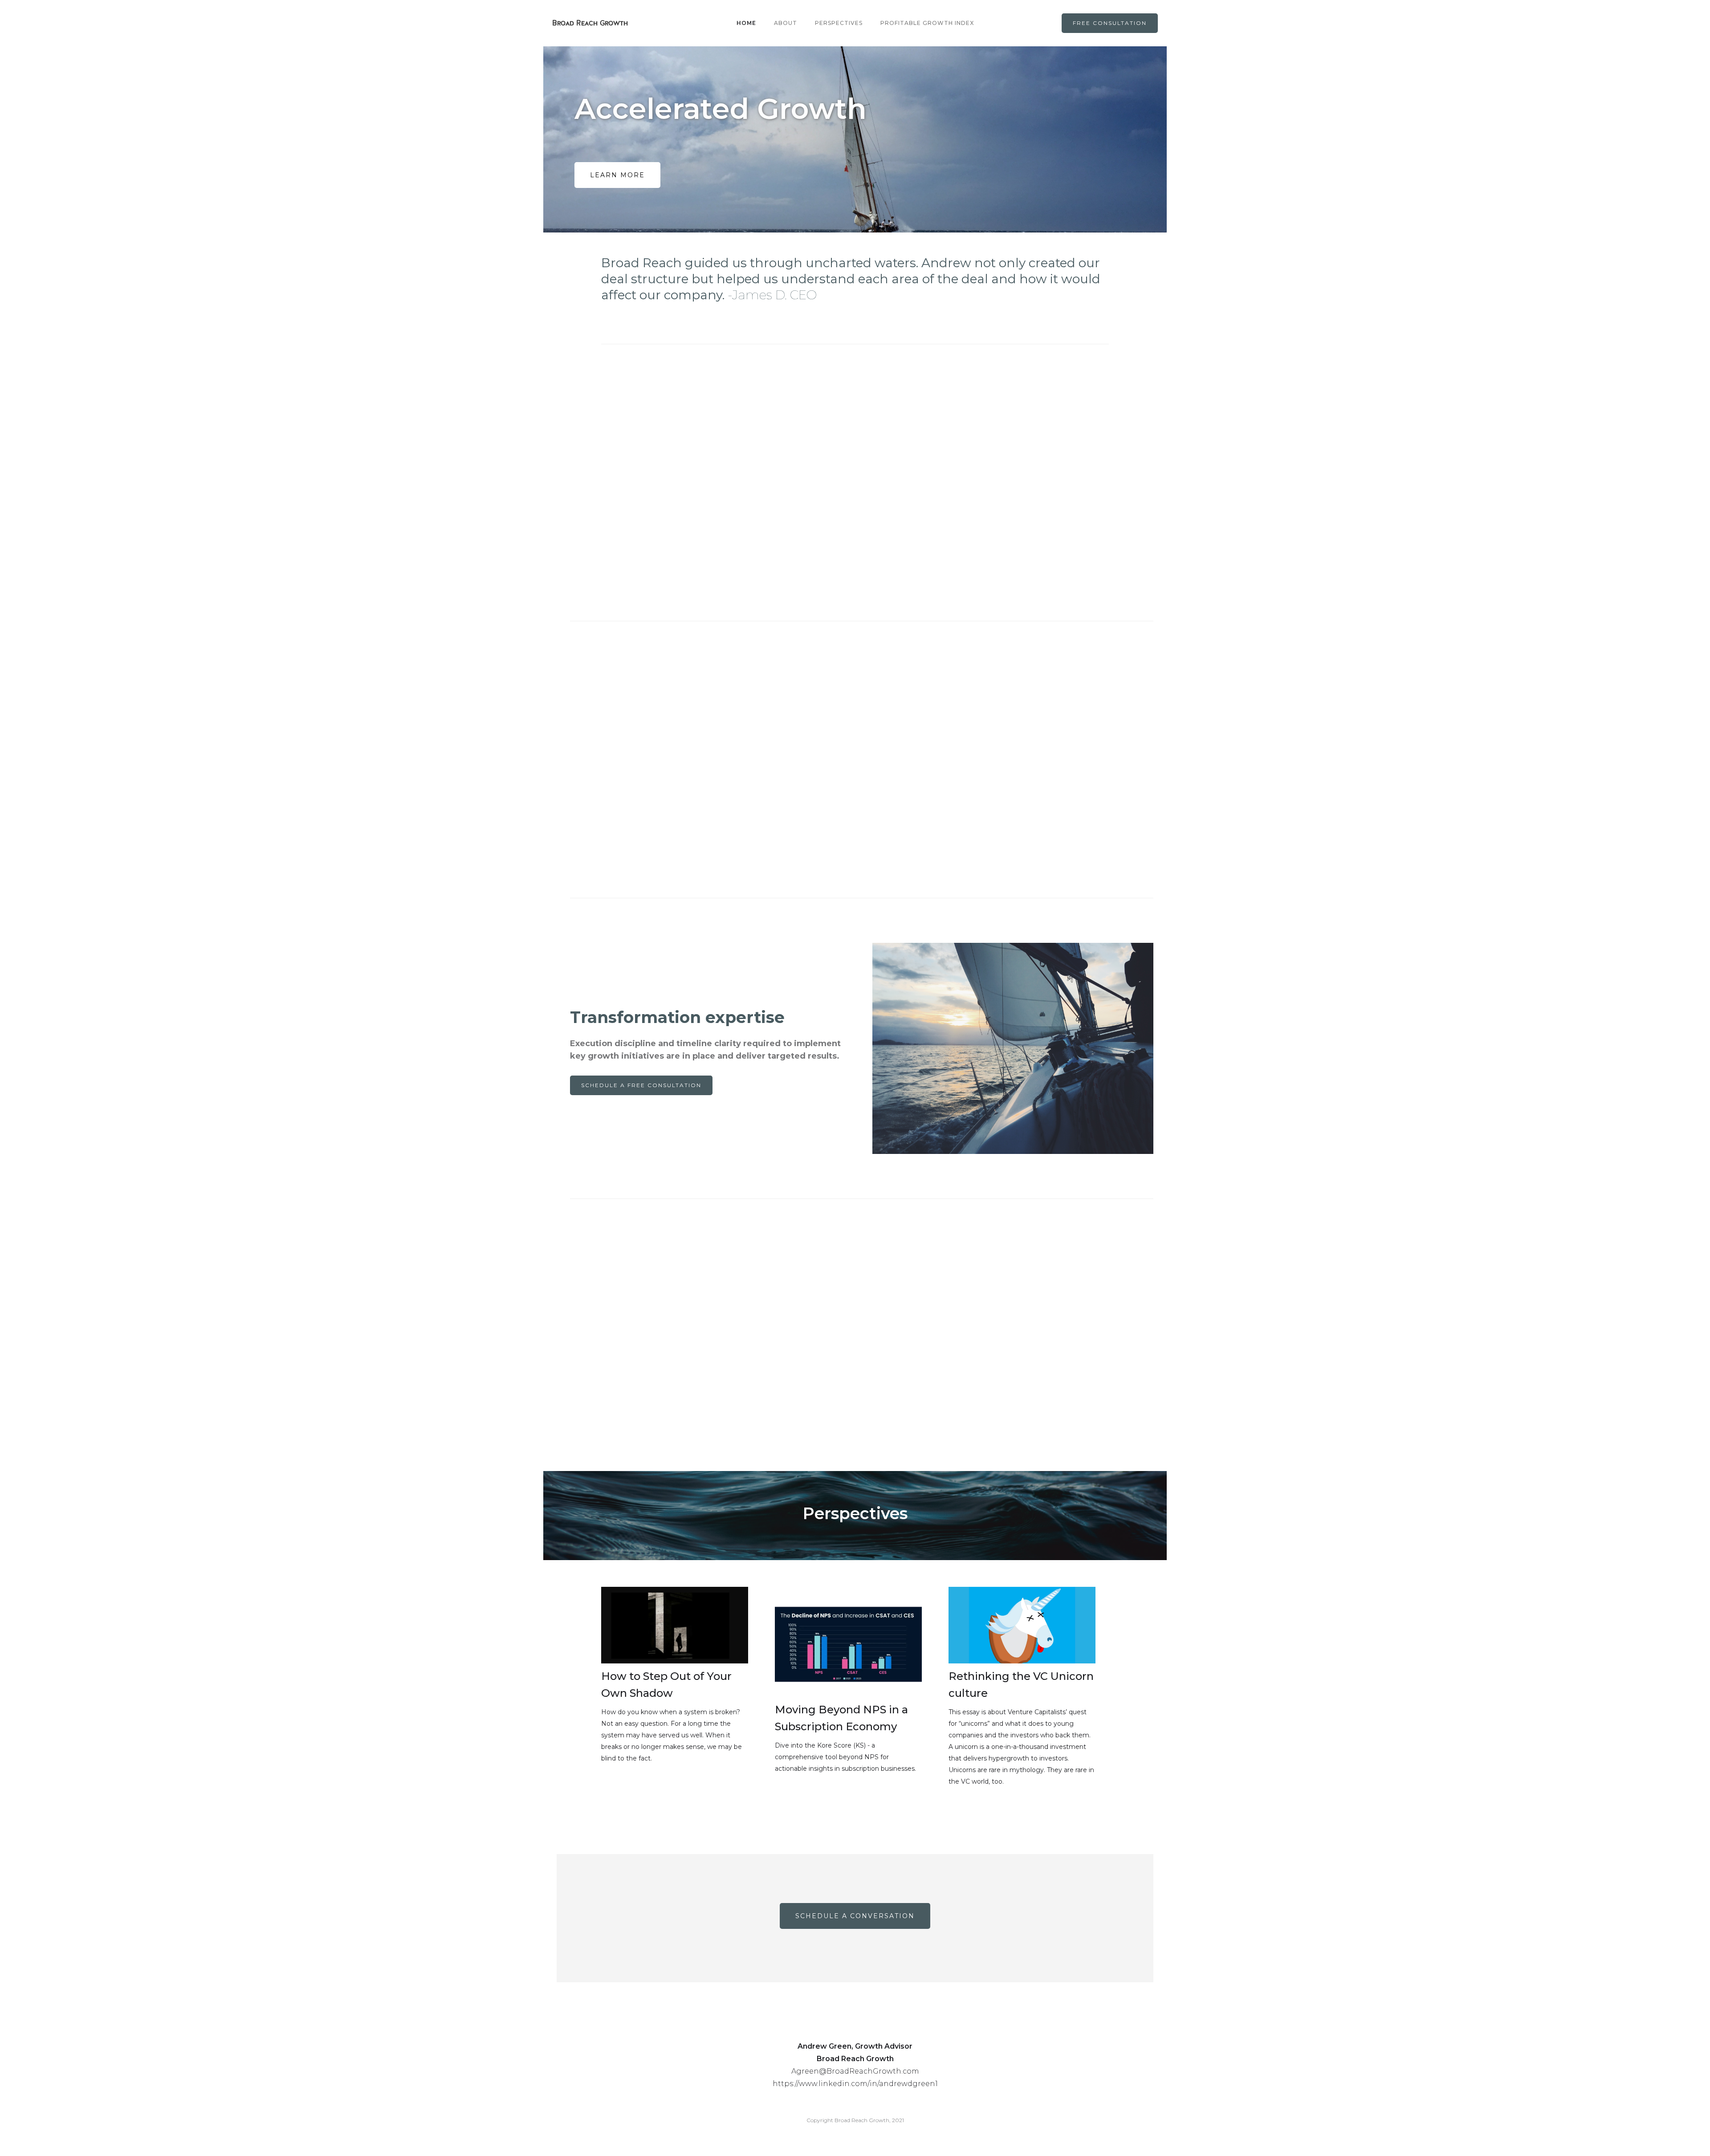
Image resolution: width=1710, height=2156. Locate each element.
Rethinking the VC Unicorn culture (1021, 1685)
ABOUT (786, 23)
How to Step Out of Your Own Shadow (666, 1685)
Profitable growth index (927, 23)
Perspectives (839, 23)
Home (746, 23)
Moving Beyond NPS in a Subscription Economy (841, 1718)
